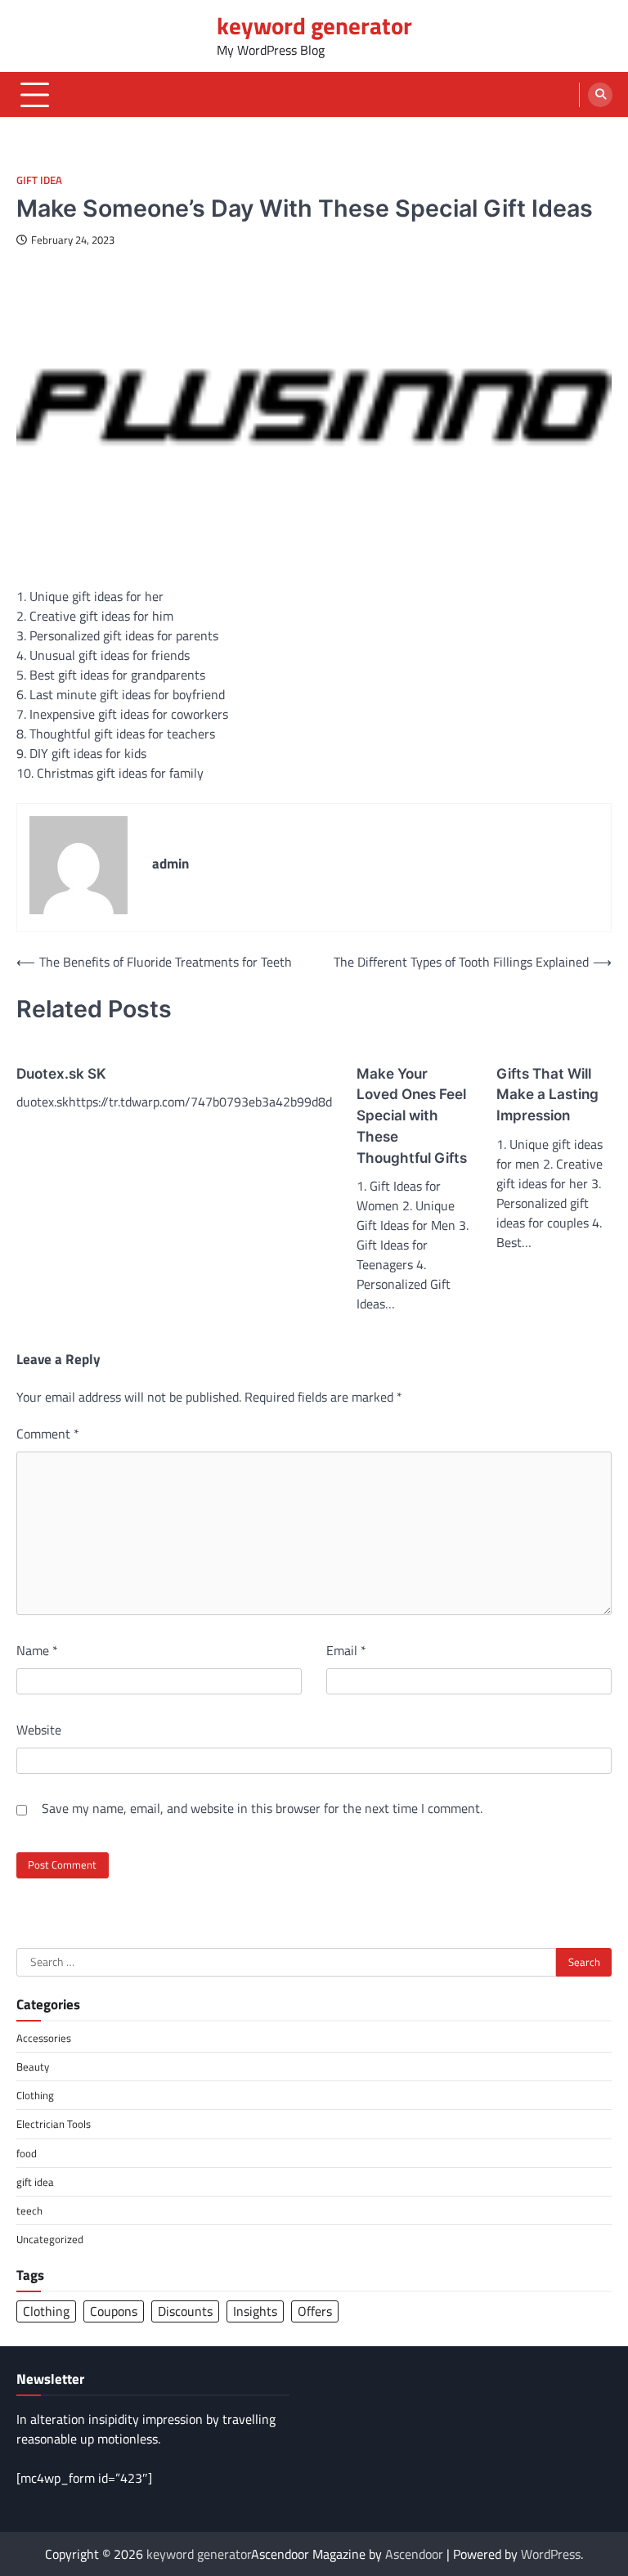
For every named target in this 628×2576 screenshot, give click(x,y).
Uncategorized (50, 2239)
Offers (315, 2311)
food (27, 2153)
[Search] (600, 95)
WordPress (551, 2554)
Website (39, 1730)
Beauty (33, 2067)
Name (37, 1650)
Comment (48, 1434)
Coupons (114, 2311)
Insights (255, 2311)
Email (346, 1650)
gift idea (39, 180)
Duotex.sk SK (61, 1073)
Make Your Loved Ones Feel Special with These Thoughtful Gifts (412, 1115)
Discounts (185, 2311)
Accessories (44, 2038)
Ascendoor (414, 2554)
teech (29, 2210)
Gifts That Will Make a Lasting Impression (547, 1095)
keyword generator (314, 26)
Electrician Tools (54, 2124)
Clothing (35, 2095)
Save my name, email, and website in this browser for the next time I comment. (262, 1808)
